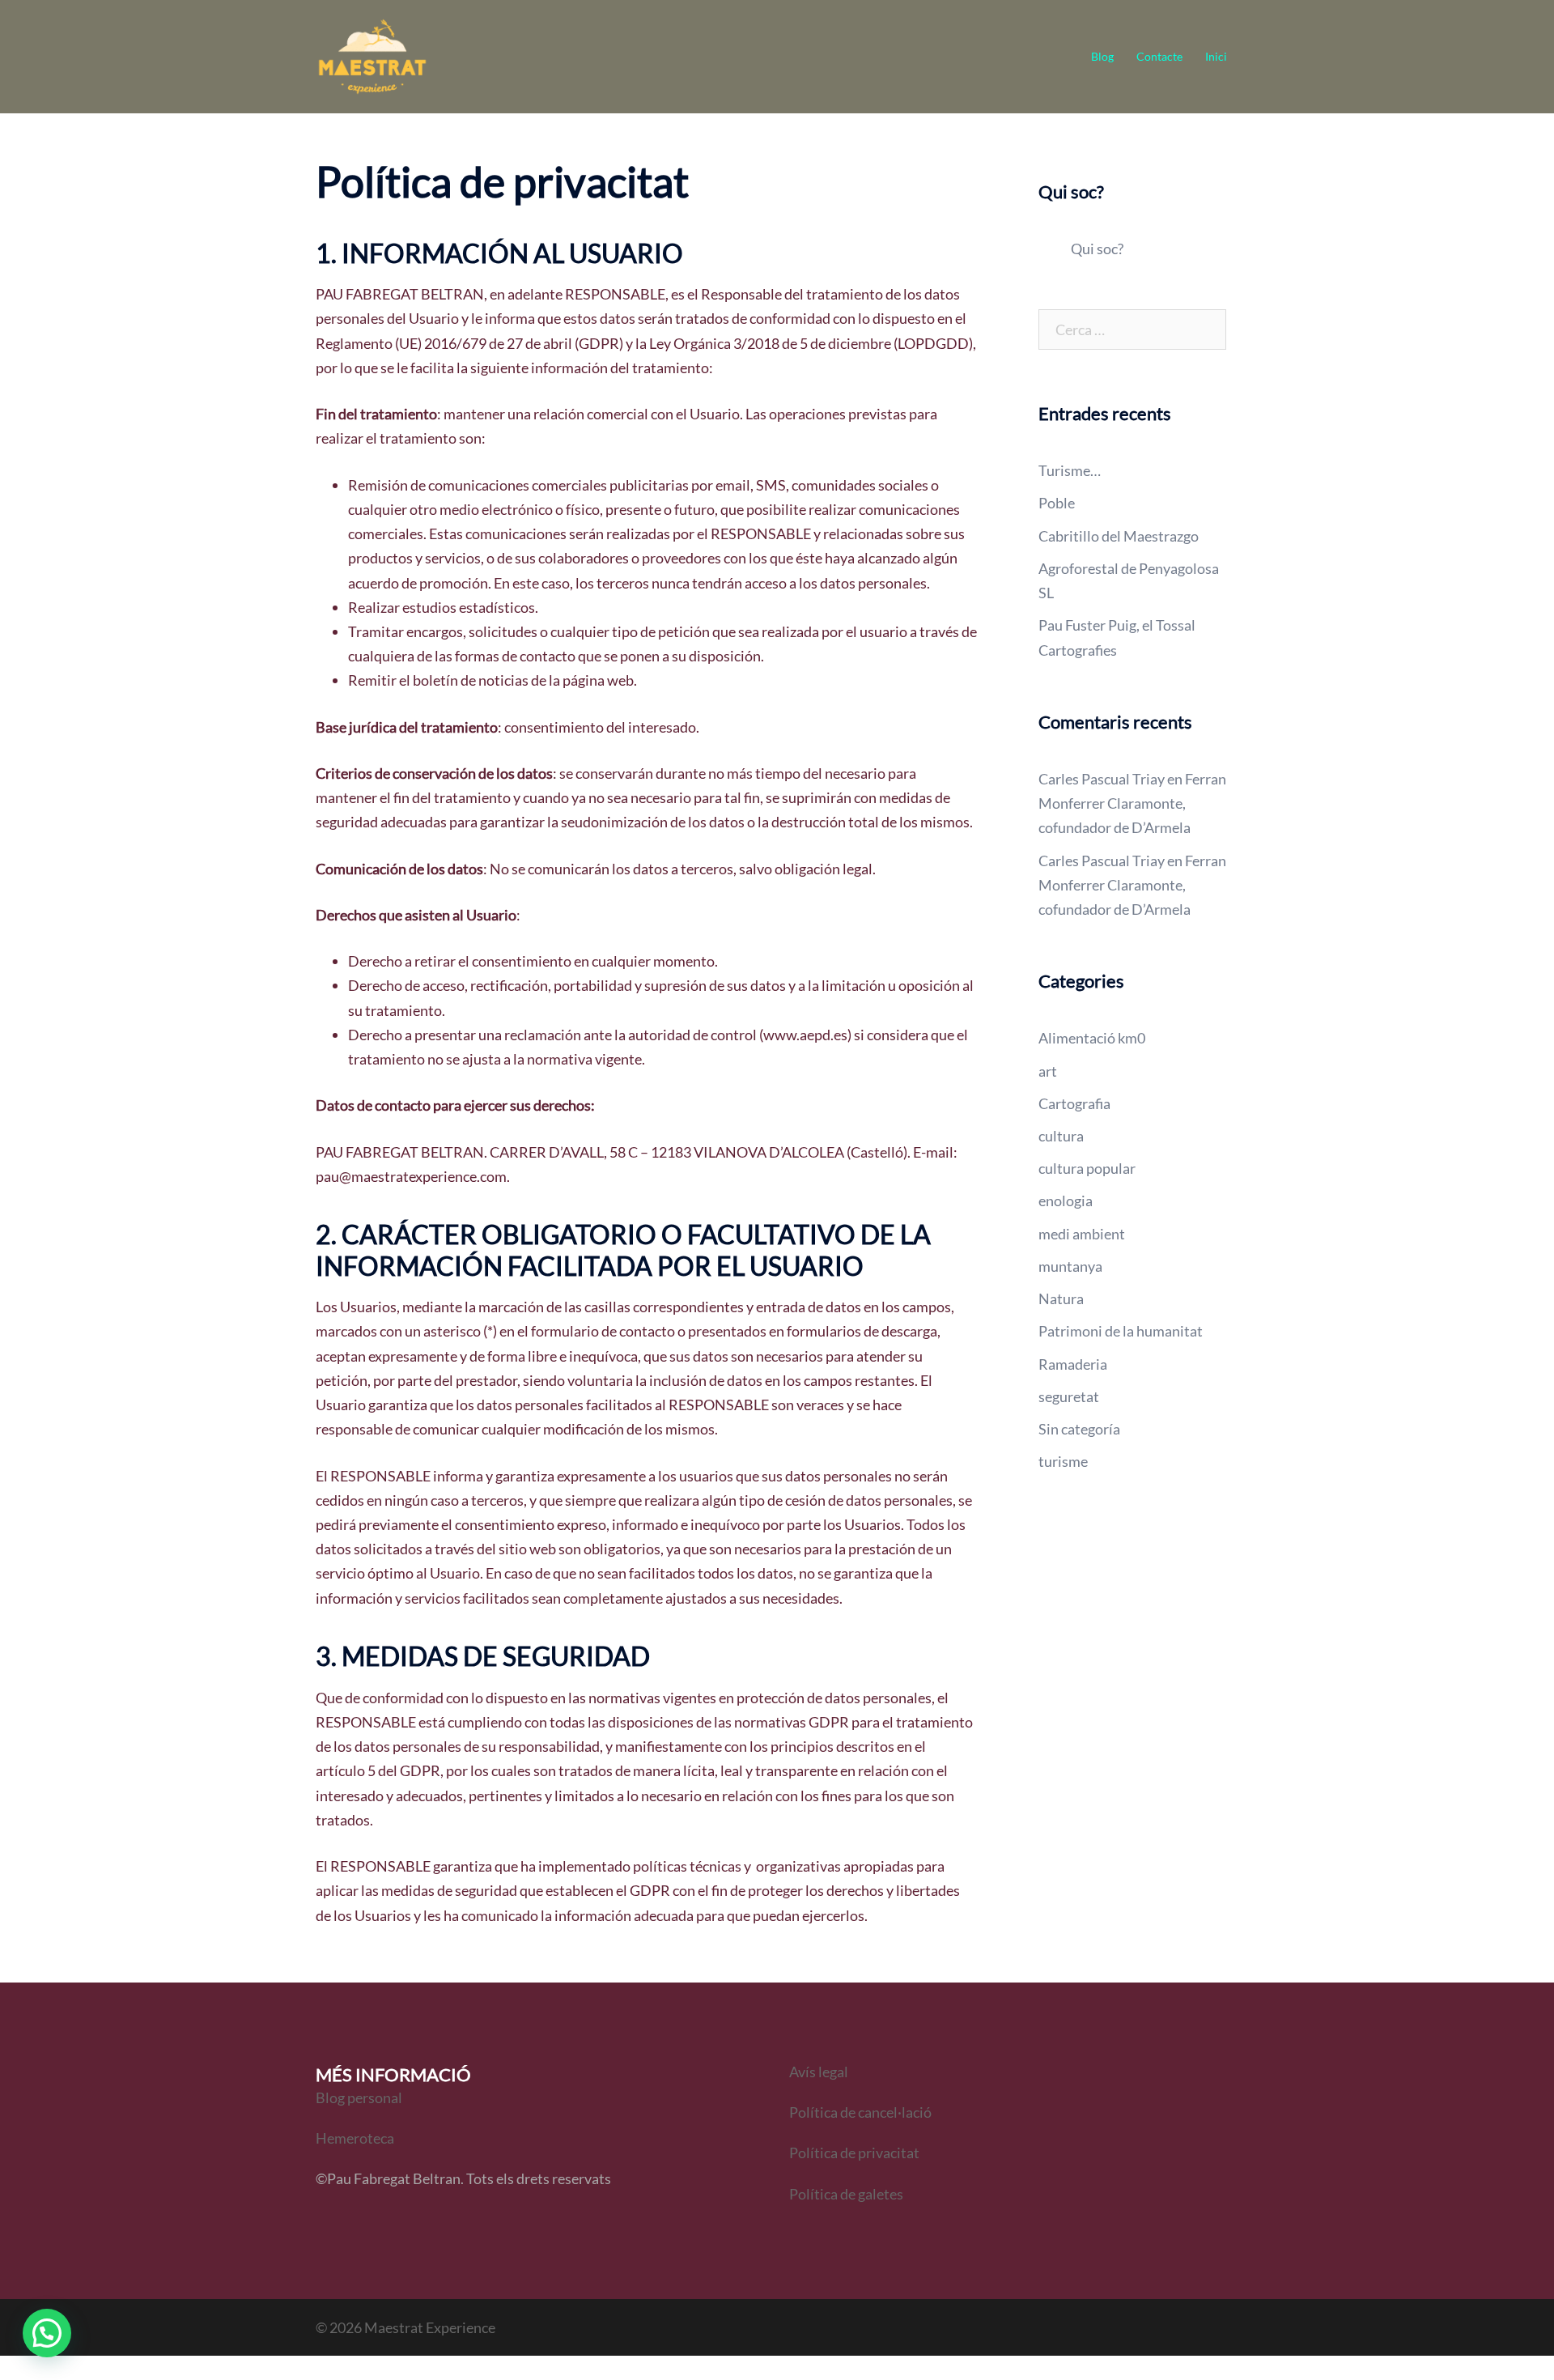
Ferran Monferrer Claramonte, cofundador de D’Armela (1132, 803)
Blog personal (359, 2097)
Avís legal (819, 2072)
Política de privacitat (854, 2153)
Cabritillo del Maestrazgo (1119, 536)
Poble (1057, 503)
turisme (1063, 1461)
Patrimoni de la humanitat (1121, 1331)
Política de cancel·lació (862, 2112)
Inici (1216, 56)
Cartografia (1074, 1103)
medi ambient (1082, 1234)
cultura (1061, 1136)
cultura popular (1087, 1168)
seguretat (1069, 1396)
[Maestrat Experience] (372, 55)
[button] (47, 2333)
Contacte (1159, 56)
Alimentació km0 (1092, 1038)
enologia (1066, 1201)
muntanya (1070, 1266)
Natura (1061, 1298)
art (1048, 1071)
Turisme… (1070, 470)
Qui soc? (1097, 249)
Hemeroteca (355, 2138)
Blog (1102, 56)
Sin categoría (1079, 1429)
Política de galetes (846, 2194)
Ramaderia (1073, 1364)
